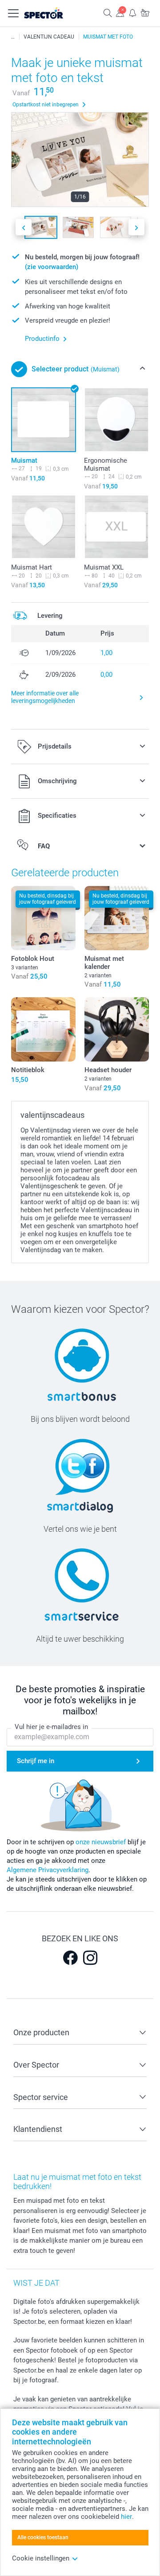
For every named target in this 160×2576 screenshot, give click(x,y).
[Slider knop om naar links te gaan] (24, 227)
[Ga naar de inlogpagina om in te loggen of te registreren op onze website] (120, 13)
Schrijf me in (36, 1761)
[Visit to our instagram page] (90, 1958)
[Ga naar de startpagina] (53, 13)
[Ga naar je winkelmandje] (145, 13)
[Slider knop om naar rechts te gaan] (136, 227)
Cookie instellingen (41, 2558)
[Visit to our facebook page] (70, 1958)
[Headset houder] (117, 1029)
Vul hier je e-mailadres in (51, 1727)
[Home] (13, 37)
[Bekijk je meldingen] (132, 13)
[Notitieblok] (43, 1029)
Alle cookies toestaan (43, 2537)
